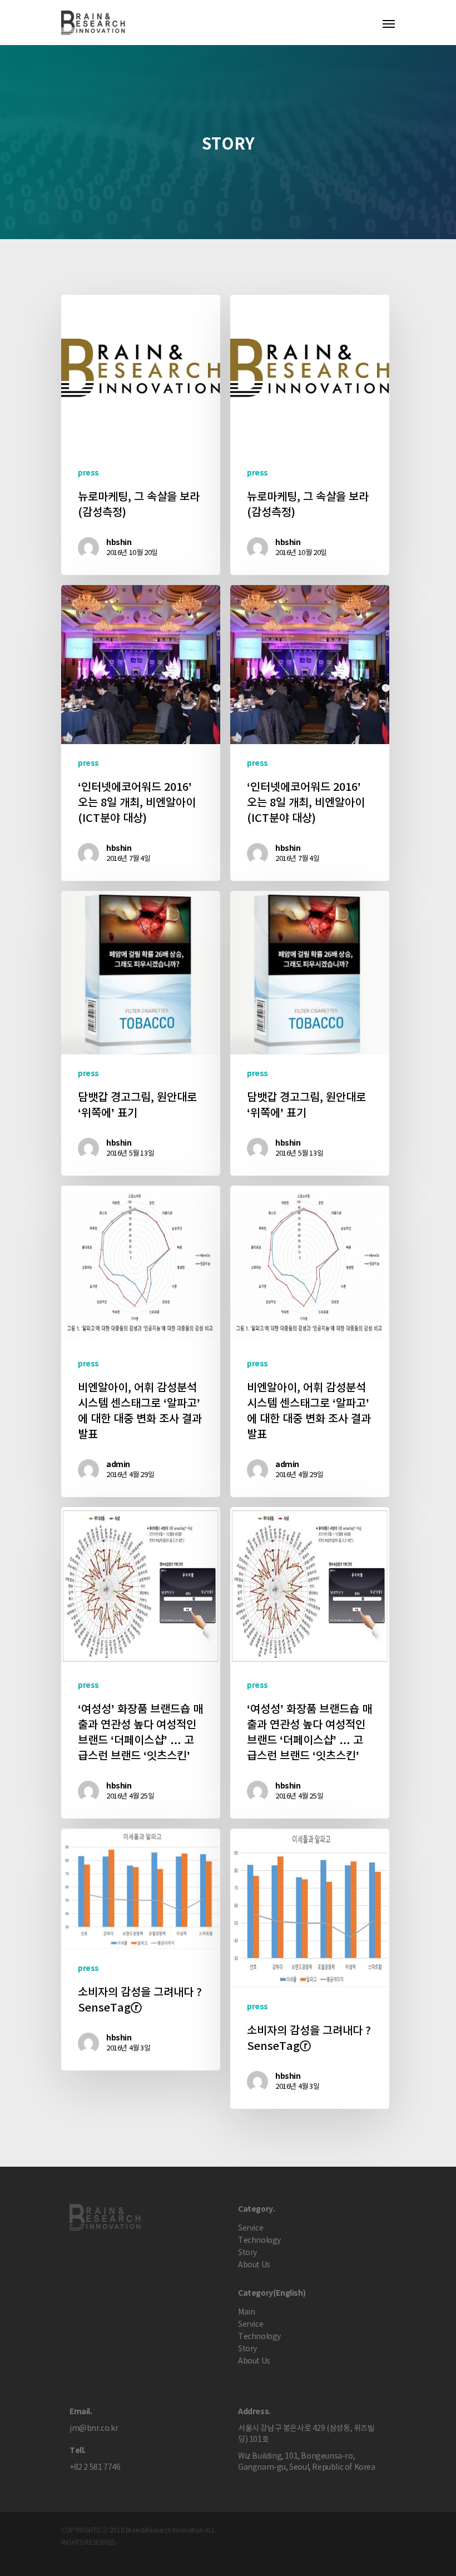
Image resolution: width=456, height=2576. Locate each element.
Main (246, 2312)
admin (118, 1465)
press (88, 473)
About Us (254, 2265)
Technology (259, 2241)
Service (251, 2228)
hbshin (119, 543)
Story (247, 2253)
